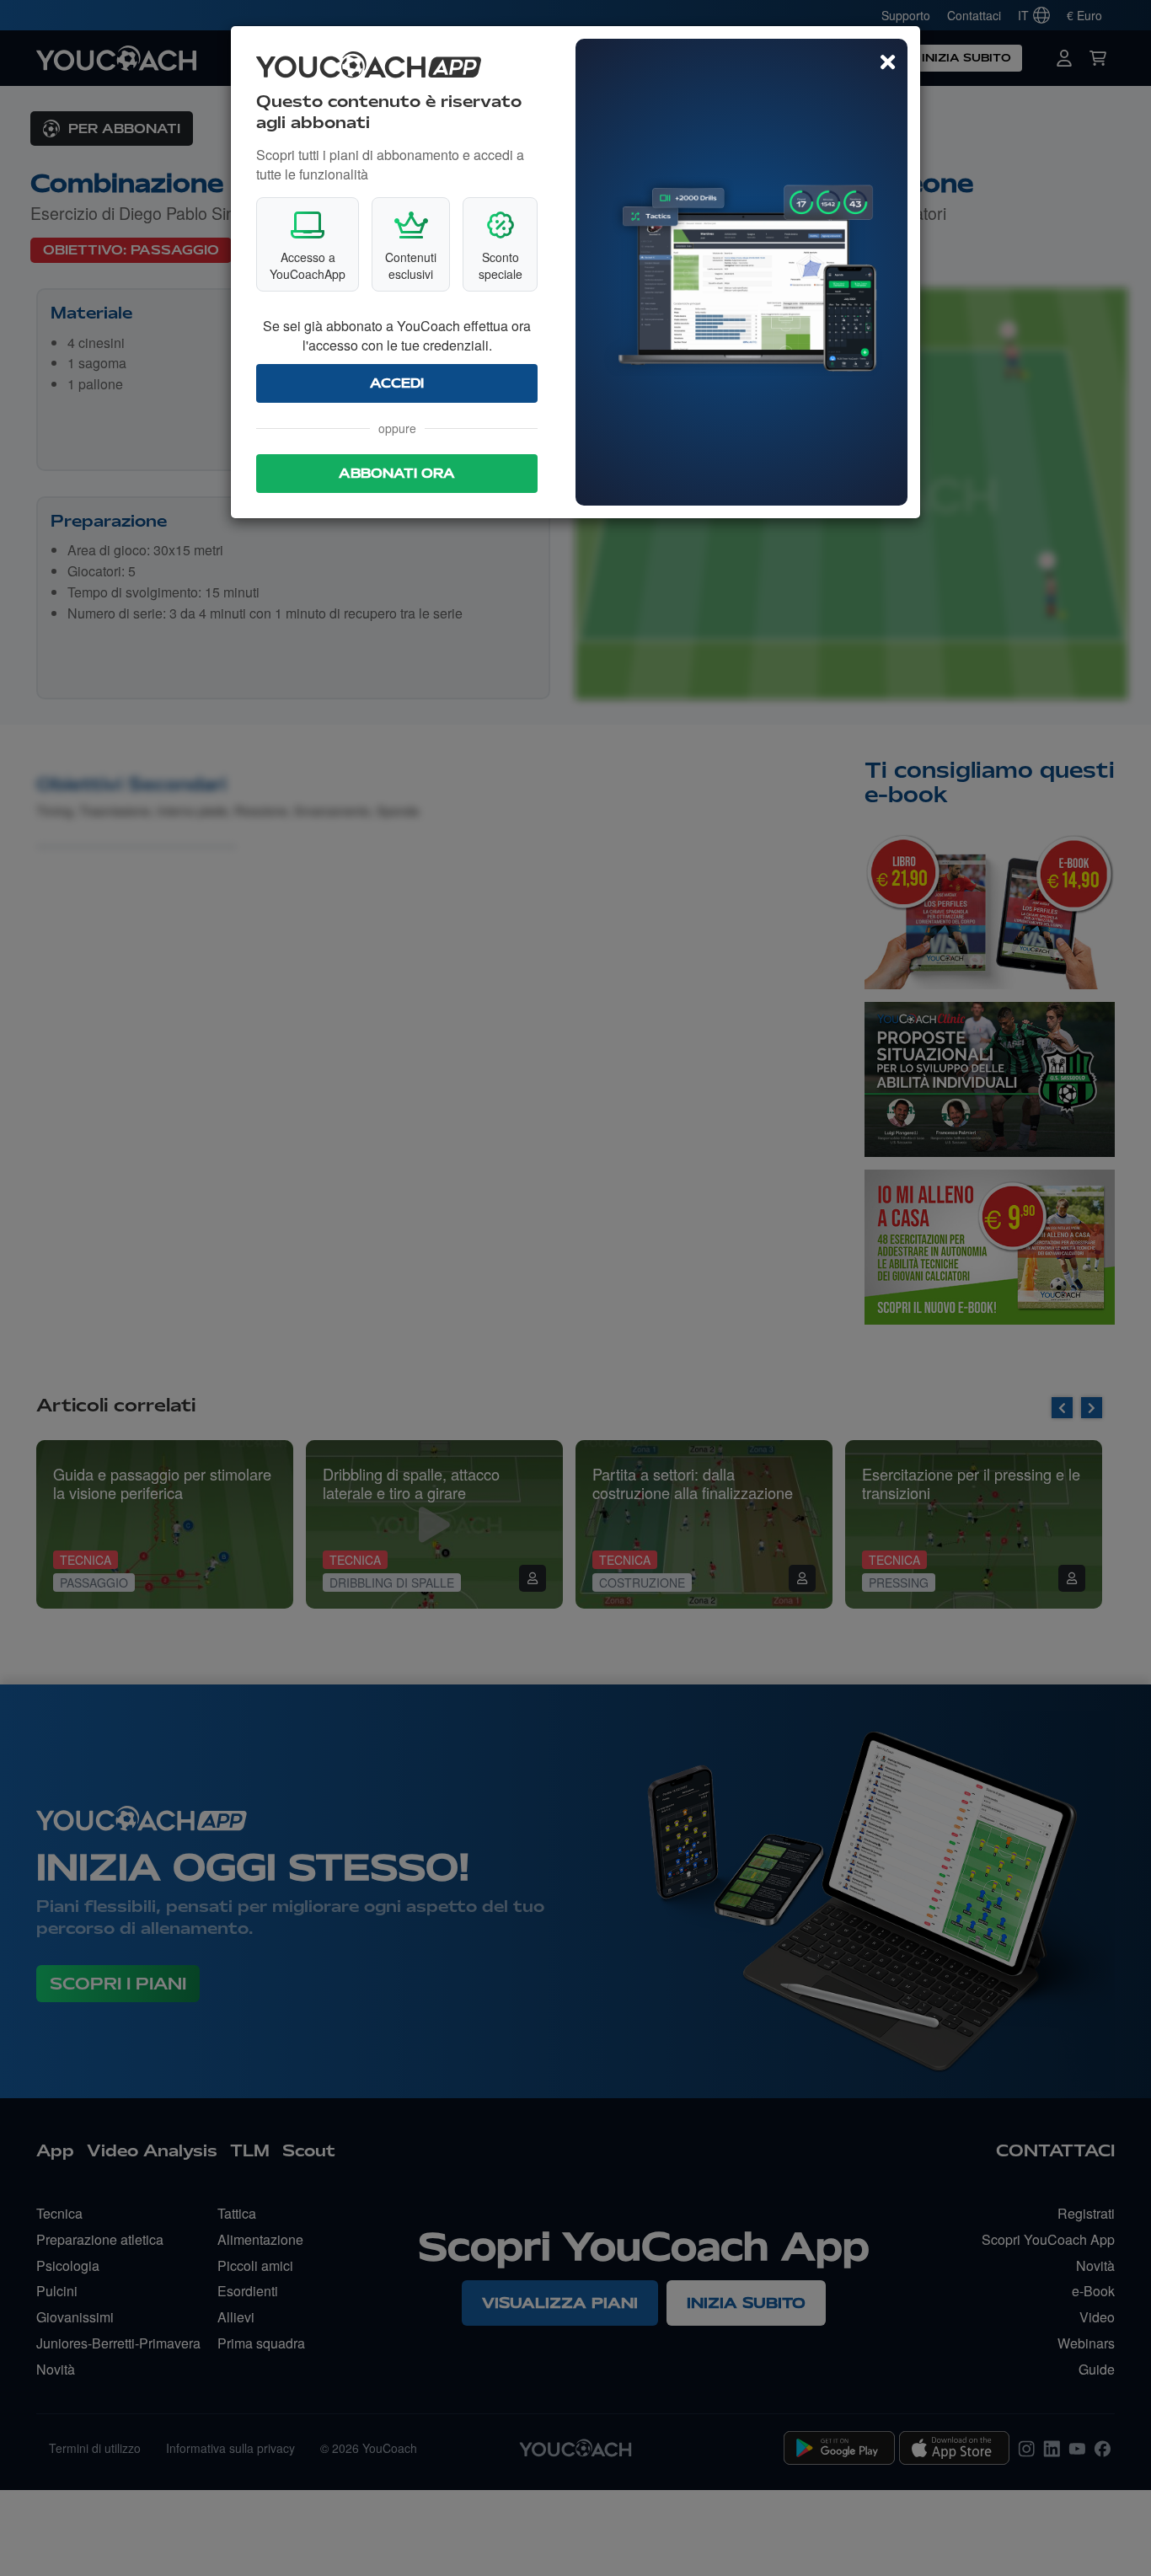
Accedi (397, 383)
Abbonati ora (397, 474)
